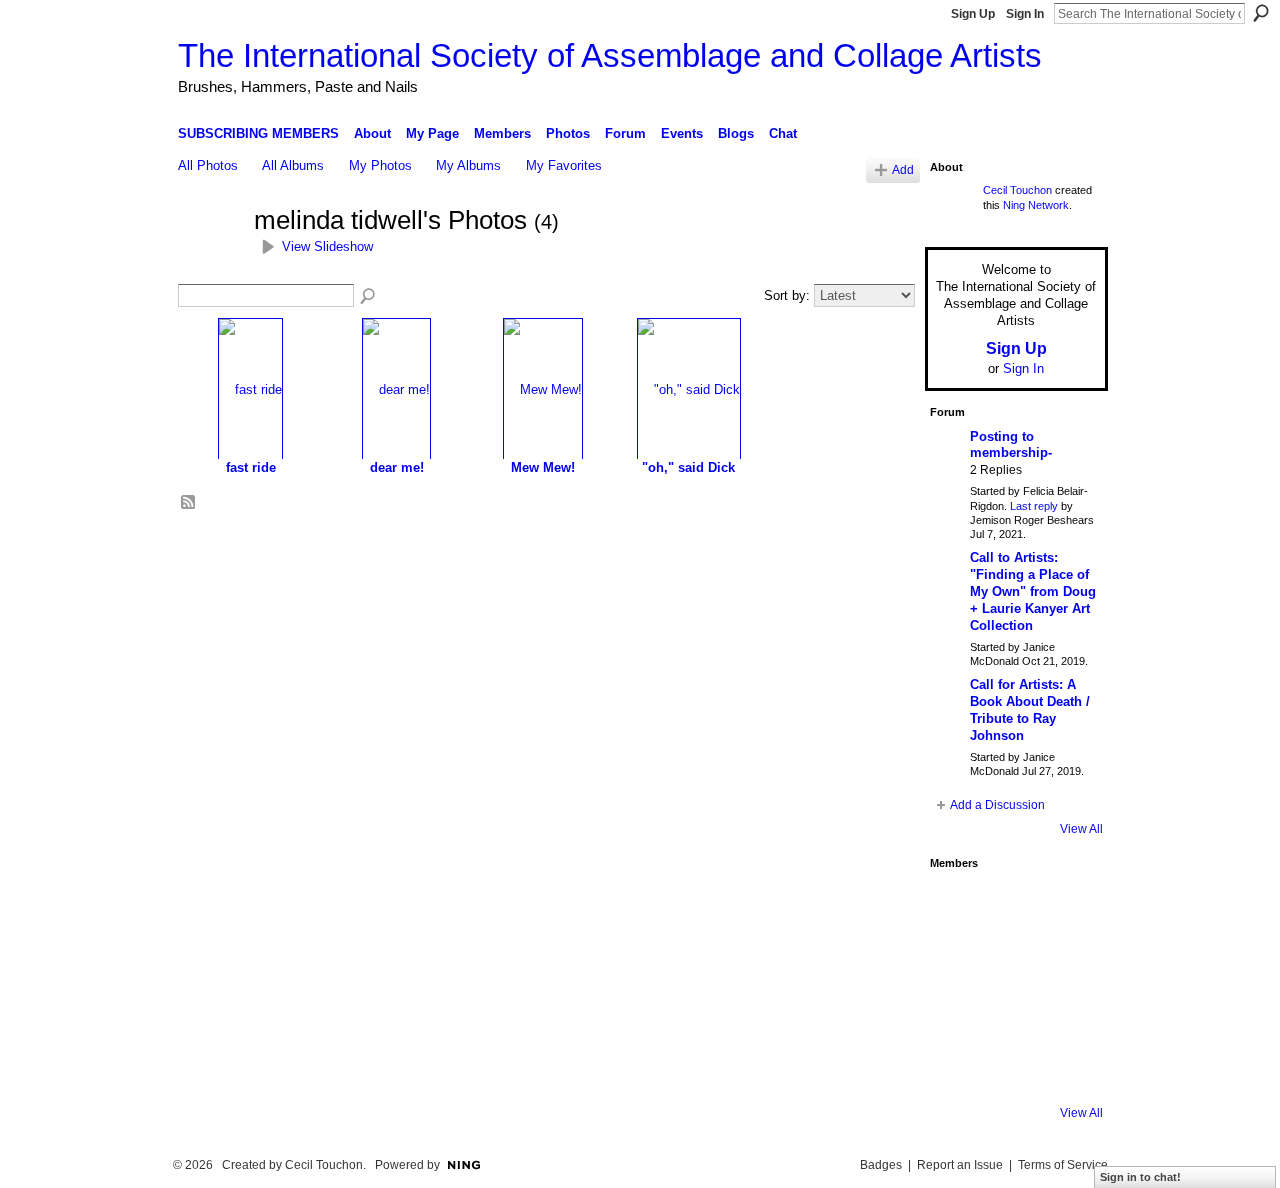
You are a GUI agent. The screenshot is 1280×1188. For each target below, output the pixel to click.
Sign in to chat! (1140, 1177)
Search (1261, 13)
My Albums (468, 165)
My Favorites (564, 165)
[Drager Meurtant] (957, 1014)
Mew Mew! (543, 467)
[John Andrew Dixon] (1011, 906)
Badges (881, 1165)
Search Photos (369, 297)
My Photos (380, 165)
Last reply (1034, 506)
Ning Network (1036, 205)
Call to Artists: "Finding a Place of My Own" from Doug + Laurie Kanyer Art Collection (1033, 591)
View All (1081, 829)
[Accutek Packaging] (1065, 1014)
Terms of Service (1063, 1165)
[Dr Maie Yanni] (1011, 960)
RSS (189, 503)
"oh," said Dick (688, 467)
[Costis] (1065, 906)
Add (903, 169)
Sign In (1025, 14)
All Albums (293, 165)
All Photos (208, 165)
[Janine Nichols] (1065, 960)
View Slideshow (327, 246)
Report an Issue (960, 1165)
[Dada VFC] (1011, 1014)
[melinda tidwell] (210, 257)
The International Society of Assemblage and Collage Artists (610, 55)
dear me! (397, 467)
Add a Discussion (997, 805)
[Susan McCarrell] (957, 906)
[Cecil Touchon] (1065, 1068)
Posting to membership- (1011, 445)
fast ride (251, 467)
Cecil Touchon (1017, 190)
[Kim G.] (957, 960)
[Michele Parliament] (1011, 1068)
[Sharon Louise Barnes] (957, 1068)
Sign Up (973, 14)
